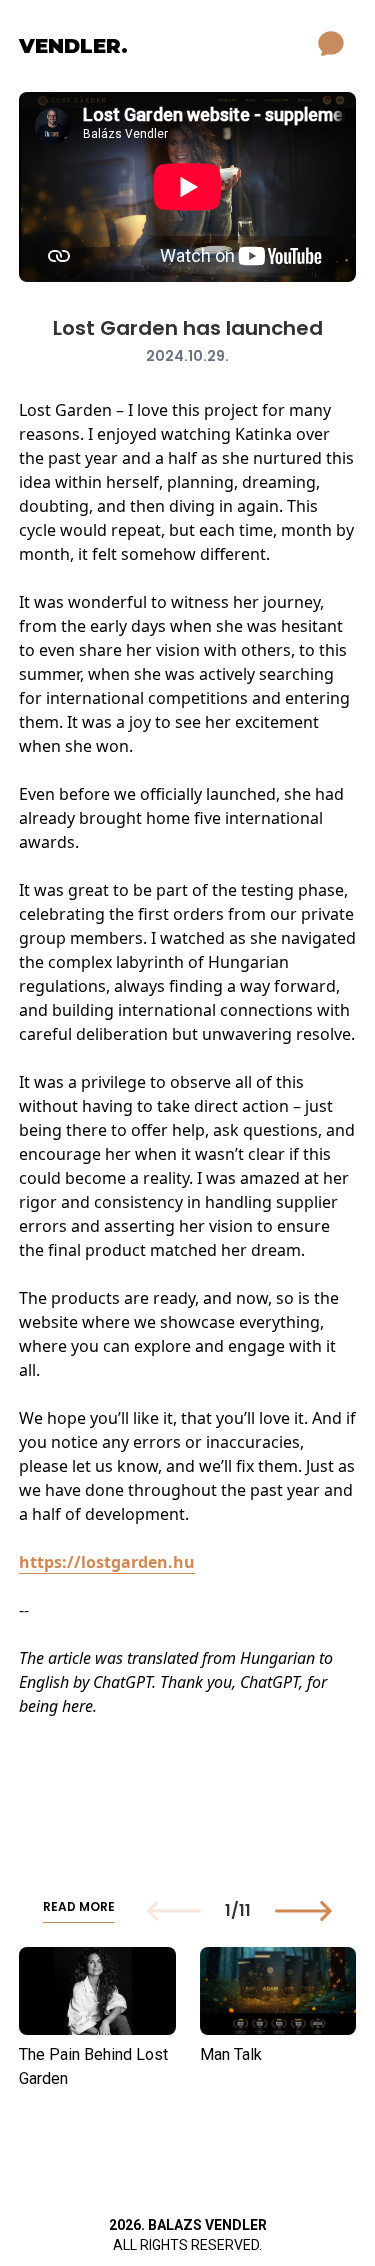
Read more (79, 1907)
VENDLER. (73, 46)
